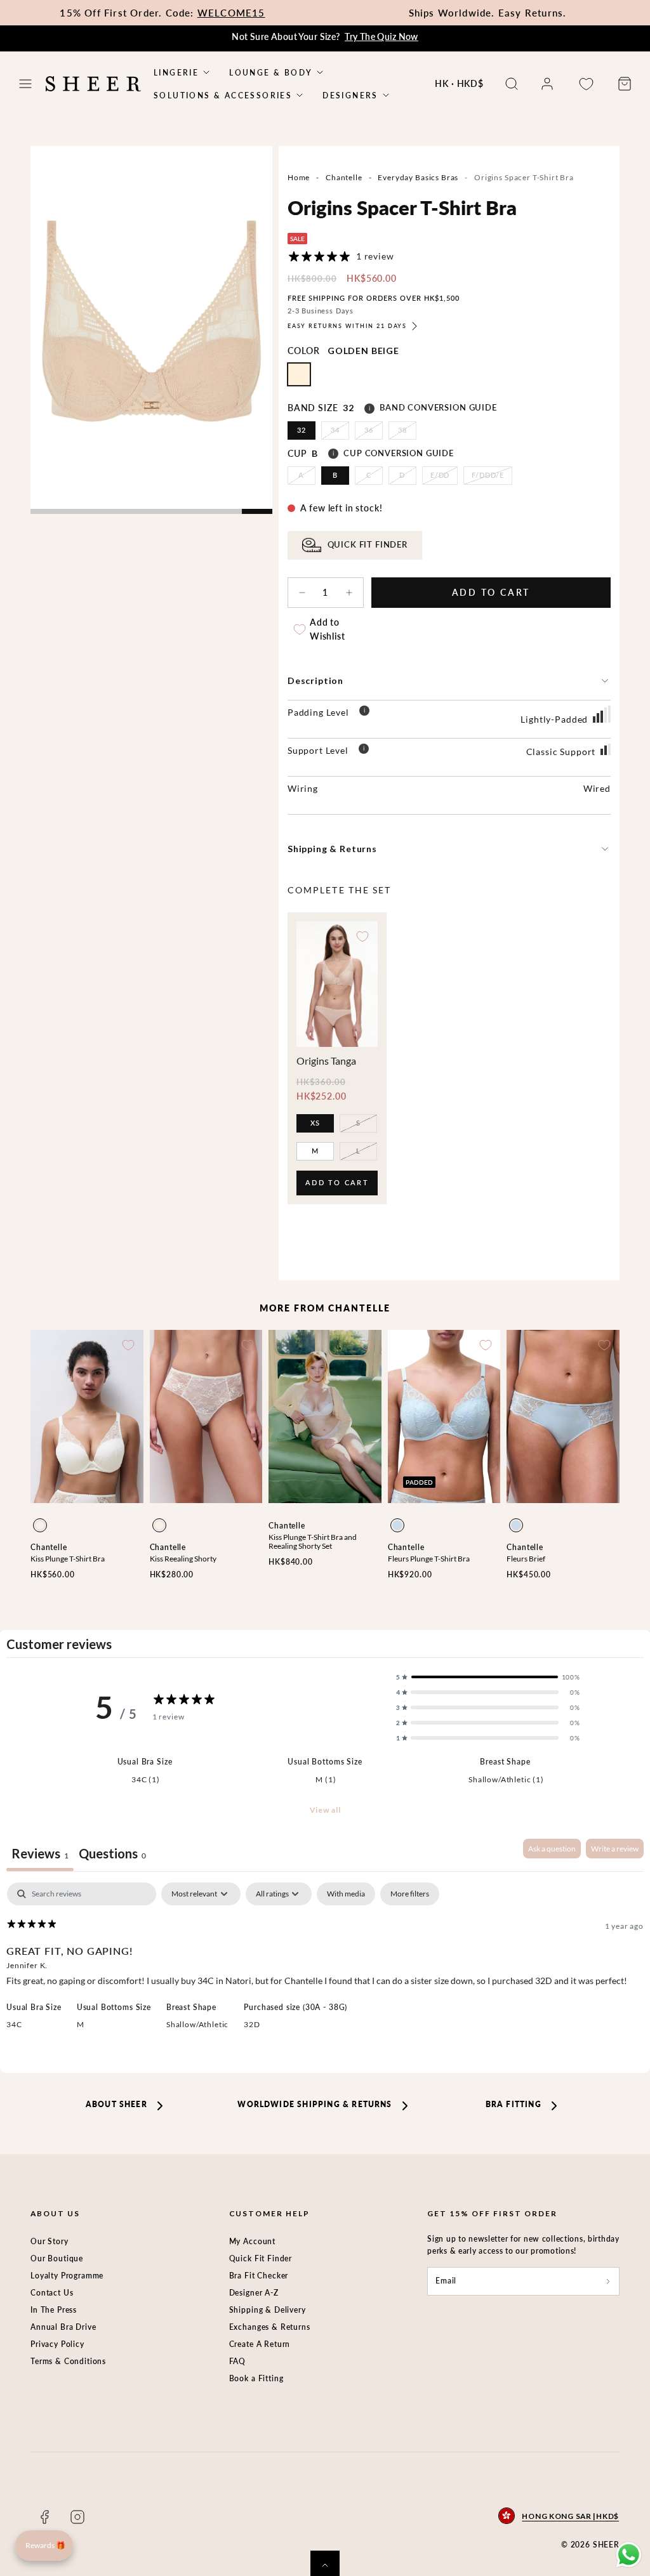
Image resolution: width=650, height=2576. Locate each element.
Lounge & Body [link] (271, 73)
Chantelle (344, 177)
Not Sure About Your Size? (325, 36)
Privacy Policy (57, 2344)
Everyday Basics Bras (418, 177)
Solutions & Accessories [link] (223, 95)
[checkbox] (346, 1894)
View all (325, 1810)
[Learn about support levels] (364, 751)
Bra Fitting (514, 2104)
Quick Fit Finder (261, 2258)
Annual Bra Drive (63, 2327)
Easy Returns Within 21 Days (347, 326)
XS (315, 1123)
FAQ (238, 2361)
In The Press (54, 2310)
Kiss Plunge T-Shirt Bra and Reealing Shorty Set (313, 1541)
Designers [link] (350, 95)
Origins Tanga (326, 1061)
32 (302, 430)
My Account (252, 2241)
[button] (25, 84)
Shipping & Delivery (268, 2310)
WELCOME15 (231, 13)
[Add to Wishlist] (362, 936)
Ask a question (552, 1849)
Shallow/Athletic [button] (197, 2024)
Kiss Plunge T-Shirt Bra (68, 1559)
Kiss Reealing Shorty (183, 1559)
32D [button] (252, 2024)
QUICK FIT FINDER (368, 545)
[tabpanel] (325, 1965)
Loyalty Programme (67, 2276)
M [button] (81, 2024)
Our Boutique (57, 2258)
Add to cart (337, 1186)
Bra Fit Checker (259, 2276)
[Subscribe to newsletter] (608, 2281)
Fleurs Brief (526, 1559)
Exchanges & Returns (270, 2327)
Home (299, 177)
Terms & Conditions (68, 2361)
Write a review (615, 1849)
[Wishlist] (586, 84)
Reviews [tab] (40, 1853)
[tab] (112, 1855)
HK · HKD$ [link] (459, 83)
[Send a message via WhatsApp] (629, 2555)
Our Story (50, 2241)
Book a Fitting (256, 2378)
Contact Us (52, 2293)
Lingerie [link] (176, 73)
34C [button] (14, 2024)
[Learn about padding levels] (364, 713)
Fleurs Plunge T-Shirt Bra (429, 1559)
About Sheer (116, 2104)
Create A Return (260, 2344)
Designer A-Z (254, 2293)
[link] (547, 84)
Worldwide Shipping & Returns (315, 2104)
